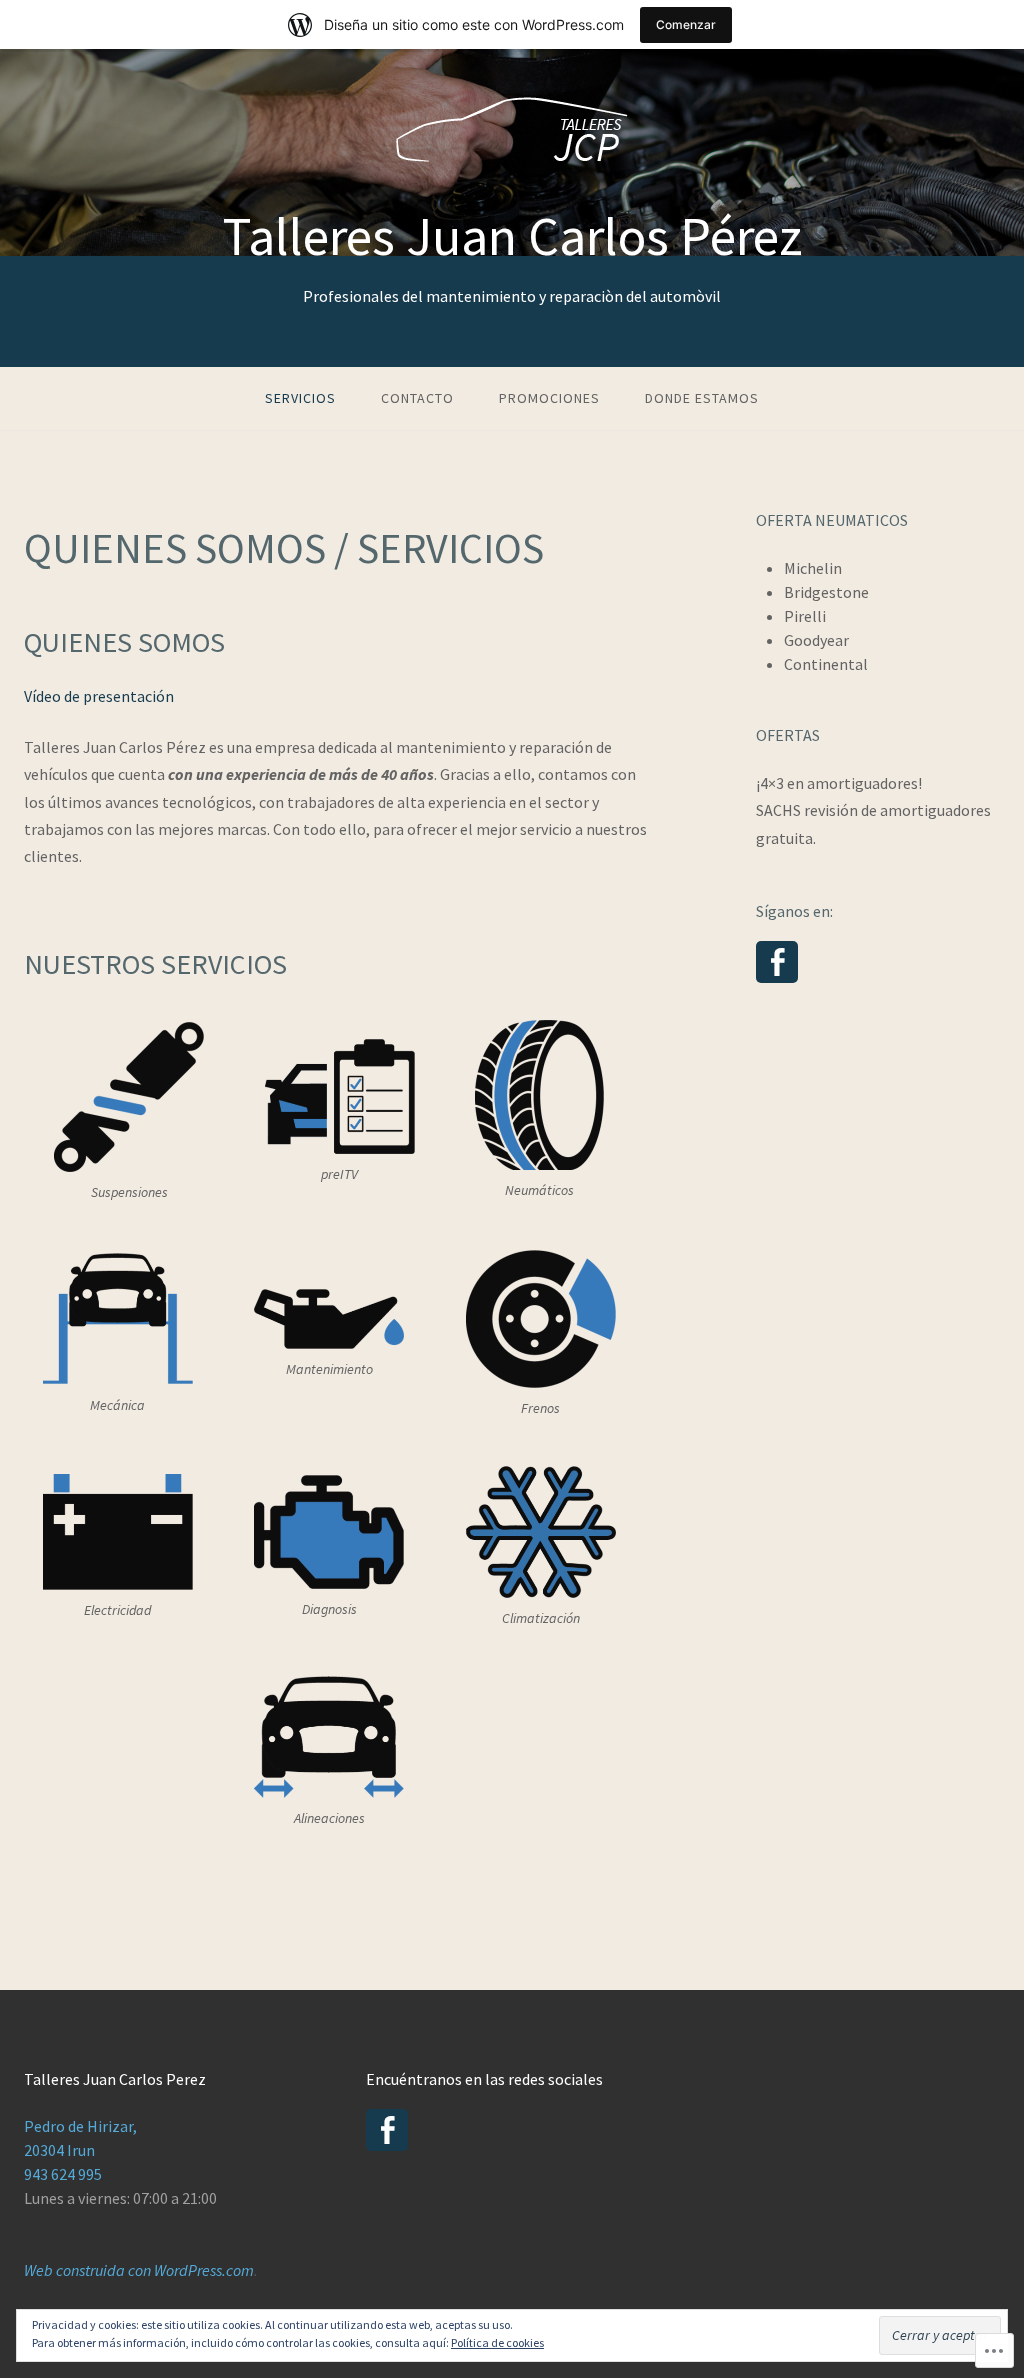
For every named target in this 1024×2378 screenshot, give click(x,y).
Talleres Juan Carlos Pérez (512, 236)
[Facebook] (777, 962)
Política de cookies (497, 2342)
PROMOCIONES (549, 398)
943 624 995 (63, 2174)
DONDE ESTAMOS (702, 398)
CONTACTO (417, 398)
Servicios (300, 398)
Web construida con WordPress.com (139, 2270)
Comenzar (686, 24)
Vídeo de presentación (99, 696)
